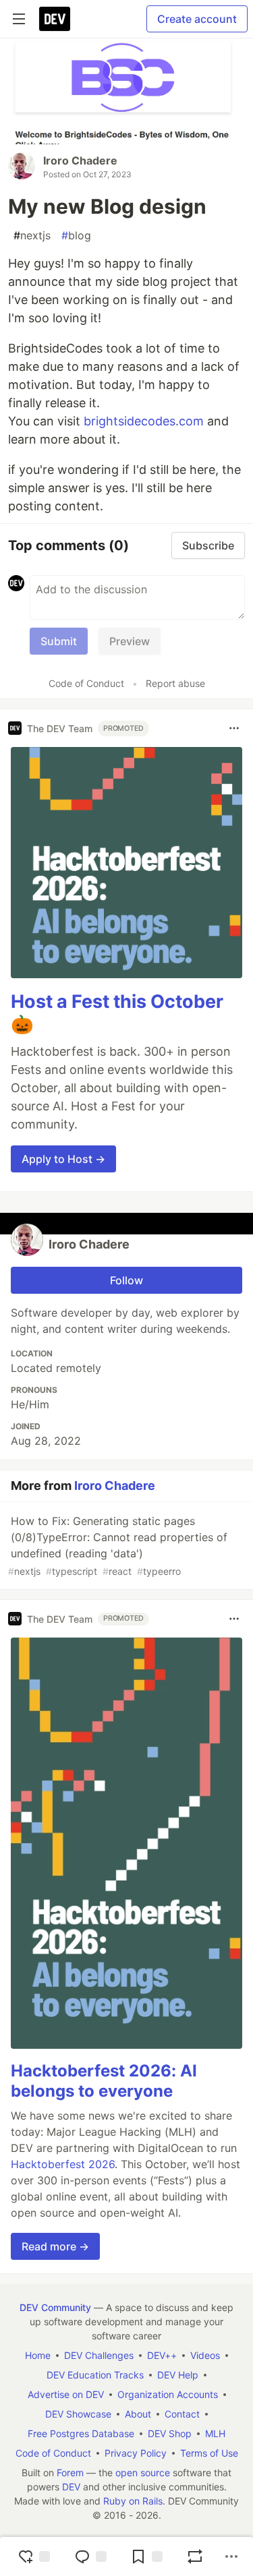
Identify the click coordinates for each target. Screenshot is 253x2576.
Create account (197, 19)
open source (143, 2473)
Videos (205, 2355)
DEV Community (55, 2307)
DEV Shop (170, 2433)
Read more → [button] (55, 2246)
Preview (130, 641)
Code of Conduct (86, 683)
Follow (126, 1280)
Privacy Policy (136, 2453)
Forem (70, 2473)
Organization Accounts (168, 2394)
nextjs (32, 235)
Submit (59, 641)
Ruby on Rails (133, 2501)
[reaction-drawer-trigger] (34, 2556)
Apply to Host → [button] (63, 1159)
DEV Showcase (78, 2414)
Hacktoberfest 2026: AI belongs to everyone (104, 2081)
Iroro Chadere (80, 160)
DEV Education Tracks (95, 2375)
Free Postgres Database (81, 2433)
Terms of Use (209, 2453)
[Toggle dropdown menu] (234, 728)
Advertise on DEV (66, 2394)
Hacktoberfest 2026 (63, 2164)
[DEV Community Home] (55, 19)
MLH (215, 2433)
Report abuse (175, 683)
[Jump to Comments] (90, 2556)
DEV (71, 2487)
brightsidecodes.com (144, 421)
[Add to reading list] (146, 2556)
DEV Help (178, 2375)
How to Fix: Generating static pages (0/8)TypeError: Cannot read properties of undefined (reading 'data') (118, 1546)
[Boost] (195, 2556)
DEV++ (162, 2355)
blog (76, 235)
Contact (182, 2414)
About (138, 2414)
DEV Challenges (99, 2355)
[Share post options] (231, 2556)
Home (38, 2355)
